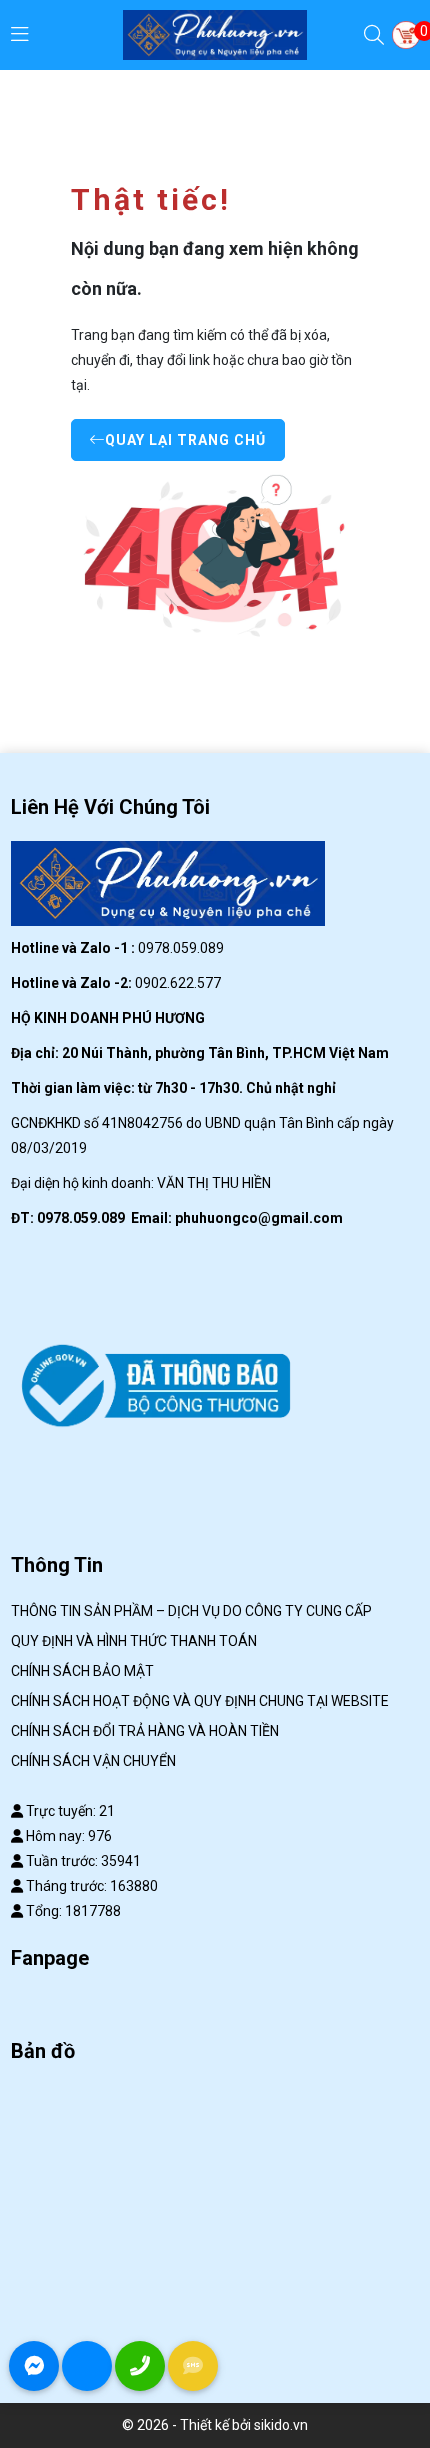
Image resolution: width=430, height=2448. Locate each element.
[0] (406, 35)
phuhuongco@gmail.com (259, 1218)
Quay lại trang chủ (185, 440)
